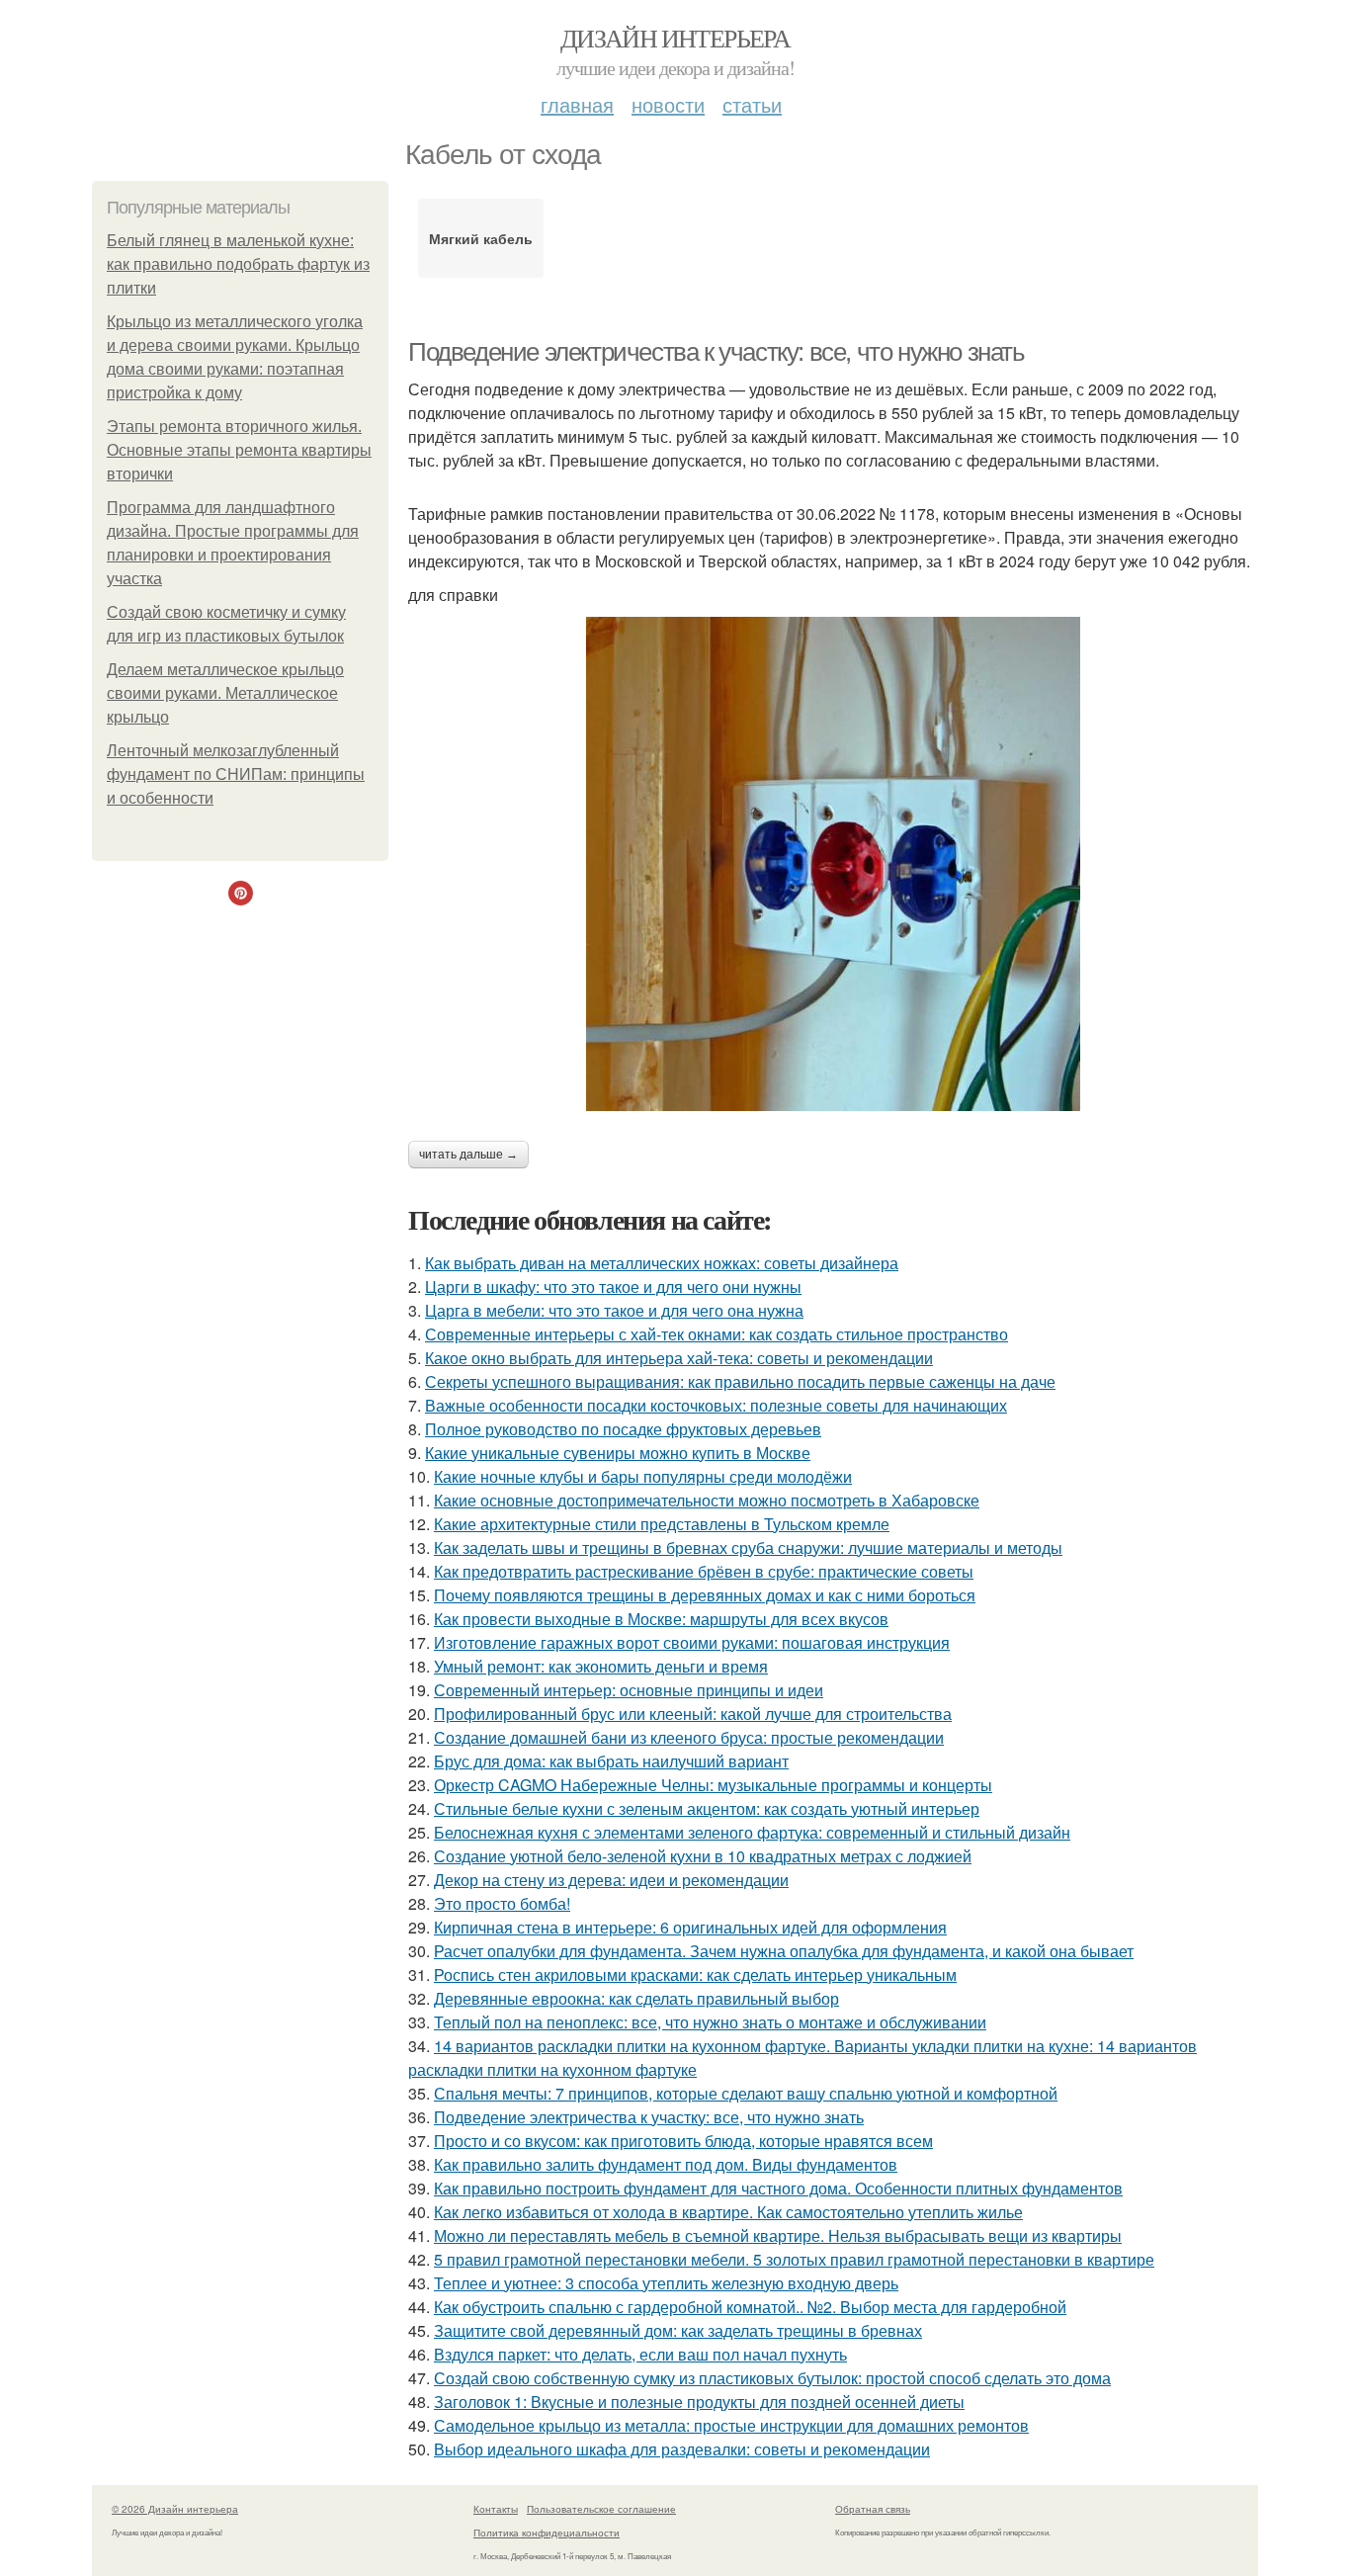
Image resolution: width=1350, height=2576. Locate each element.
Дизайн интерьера (675, 38)
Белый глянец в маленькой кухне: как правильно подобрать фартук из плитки (238, 264)
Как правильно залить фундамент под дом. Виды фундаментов (666, 2164)
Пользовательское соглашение (601, 2509)
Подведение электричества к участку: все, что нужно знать (717, 352)
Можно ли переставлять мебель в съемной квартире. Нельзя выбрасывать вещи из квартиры (778, 2235)
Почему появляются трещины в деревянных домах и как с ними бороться (705, 1595)
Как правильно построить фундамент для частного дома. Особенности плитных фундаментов (778, 2188)
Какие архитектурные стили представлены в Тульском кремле (662, 1524)
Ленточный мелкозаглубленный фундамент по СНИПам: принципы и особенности (236, 774)
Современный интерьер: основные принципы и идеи (629, 1690)
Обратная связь (873, 2509)
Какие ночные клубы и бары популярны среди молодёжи (643, 1476)
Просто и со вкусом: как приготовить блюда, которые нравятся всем (683, 2141)
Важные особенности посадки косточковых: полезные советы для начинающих (716, 1405)
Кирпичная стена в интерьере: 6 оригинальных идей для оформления (690, 1927)
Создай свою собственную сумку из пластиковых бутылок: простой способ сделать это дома (772, 2378)
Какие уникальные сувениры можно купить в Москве (618, 1453)
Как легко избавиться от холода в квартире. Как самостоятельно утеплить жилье (728, 2212)
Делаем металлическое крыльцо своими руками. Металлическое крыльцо (225, 693)
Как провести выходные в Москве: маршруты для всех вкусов (661, 1619)
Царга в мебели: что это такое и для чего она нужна (614, 1310)
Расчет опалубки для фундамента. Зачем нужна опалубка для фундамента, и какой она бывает (784, 1951)
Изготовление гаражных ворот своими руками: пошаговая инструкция (692, 1642)
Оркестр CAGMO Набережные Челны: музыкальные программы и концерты (713, 1785)
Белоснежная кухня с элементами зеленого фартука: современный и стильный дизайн (752, 1832)
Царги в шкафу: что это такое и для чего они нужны (613, 1287)
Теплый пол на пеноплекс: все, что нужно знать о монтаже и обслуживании (710, 2022)
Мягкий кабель (481, 238)
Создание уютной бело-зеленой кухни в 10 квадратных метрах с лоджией (703, 1856)
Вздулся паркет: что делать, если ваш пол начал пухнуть (640, 2354)
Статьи (752, 104)
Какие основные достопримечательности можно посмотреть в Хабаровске (707, 1500)
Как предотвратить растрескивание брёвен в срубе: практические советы (704, 1571)
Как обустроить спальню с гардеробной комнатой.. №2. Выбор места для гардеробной (750, 2307)
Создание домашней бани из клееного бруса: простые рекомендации (689, 1737)
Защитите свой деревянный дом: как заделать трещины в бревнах (678, 2330)
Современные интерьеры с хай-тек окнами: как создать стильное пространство (717, 1334)
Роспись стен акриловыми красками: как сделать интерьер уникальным (695, 1975)
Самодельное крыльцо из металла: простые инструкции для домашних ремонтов (731, 2425)
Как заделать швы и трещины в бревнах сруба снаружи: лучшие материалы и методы (748, 1547)
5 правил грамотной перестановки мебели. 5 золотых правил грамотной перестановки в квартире (794, 2259)
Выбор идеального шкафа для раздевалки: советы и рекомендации (682, 2449)
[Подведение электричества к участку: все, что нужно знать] (833, 864)
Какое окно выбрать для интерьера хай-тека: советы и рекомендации (679, 1358)
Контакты (496, 2509)
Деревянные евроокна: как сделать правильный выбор (636, 1998)
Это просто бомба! (502, 1903)
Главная (577, 104)
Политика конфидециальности (547, 2533)
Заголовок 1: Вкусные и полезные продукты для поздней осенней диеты (699, 2402)
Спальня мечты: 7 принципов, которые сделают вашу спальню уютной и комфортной (746, 2093)
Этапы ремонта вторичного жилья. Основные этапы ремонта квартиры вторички (239, 450)
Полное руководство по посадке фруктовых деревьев (623, 1429)
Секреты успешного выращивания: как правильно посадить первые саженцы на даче (740, 1381)
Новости (668, 104)
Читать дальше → (468, 1155)
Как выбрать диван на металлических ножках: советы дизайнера (662, 1263)
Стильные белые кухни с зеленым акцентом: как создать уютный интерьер (707, 1808)
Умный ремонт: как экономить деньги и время (601, 1666)
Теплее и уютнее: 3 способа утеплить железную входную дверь (666, 2283)
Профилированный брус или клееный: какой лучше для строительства (693, 1714)
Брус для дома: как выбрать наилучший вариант (611, 1761)
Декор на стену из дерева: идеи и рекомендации (611, 1880)
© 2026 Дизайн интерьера (175, 2509)
